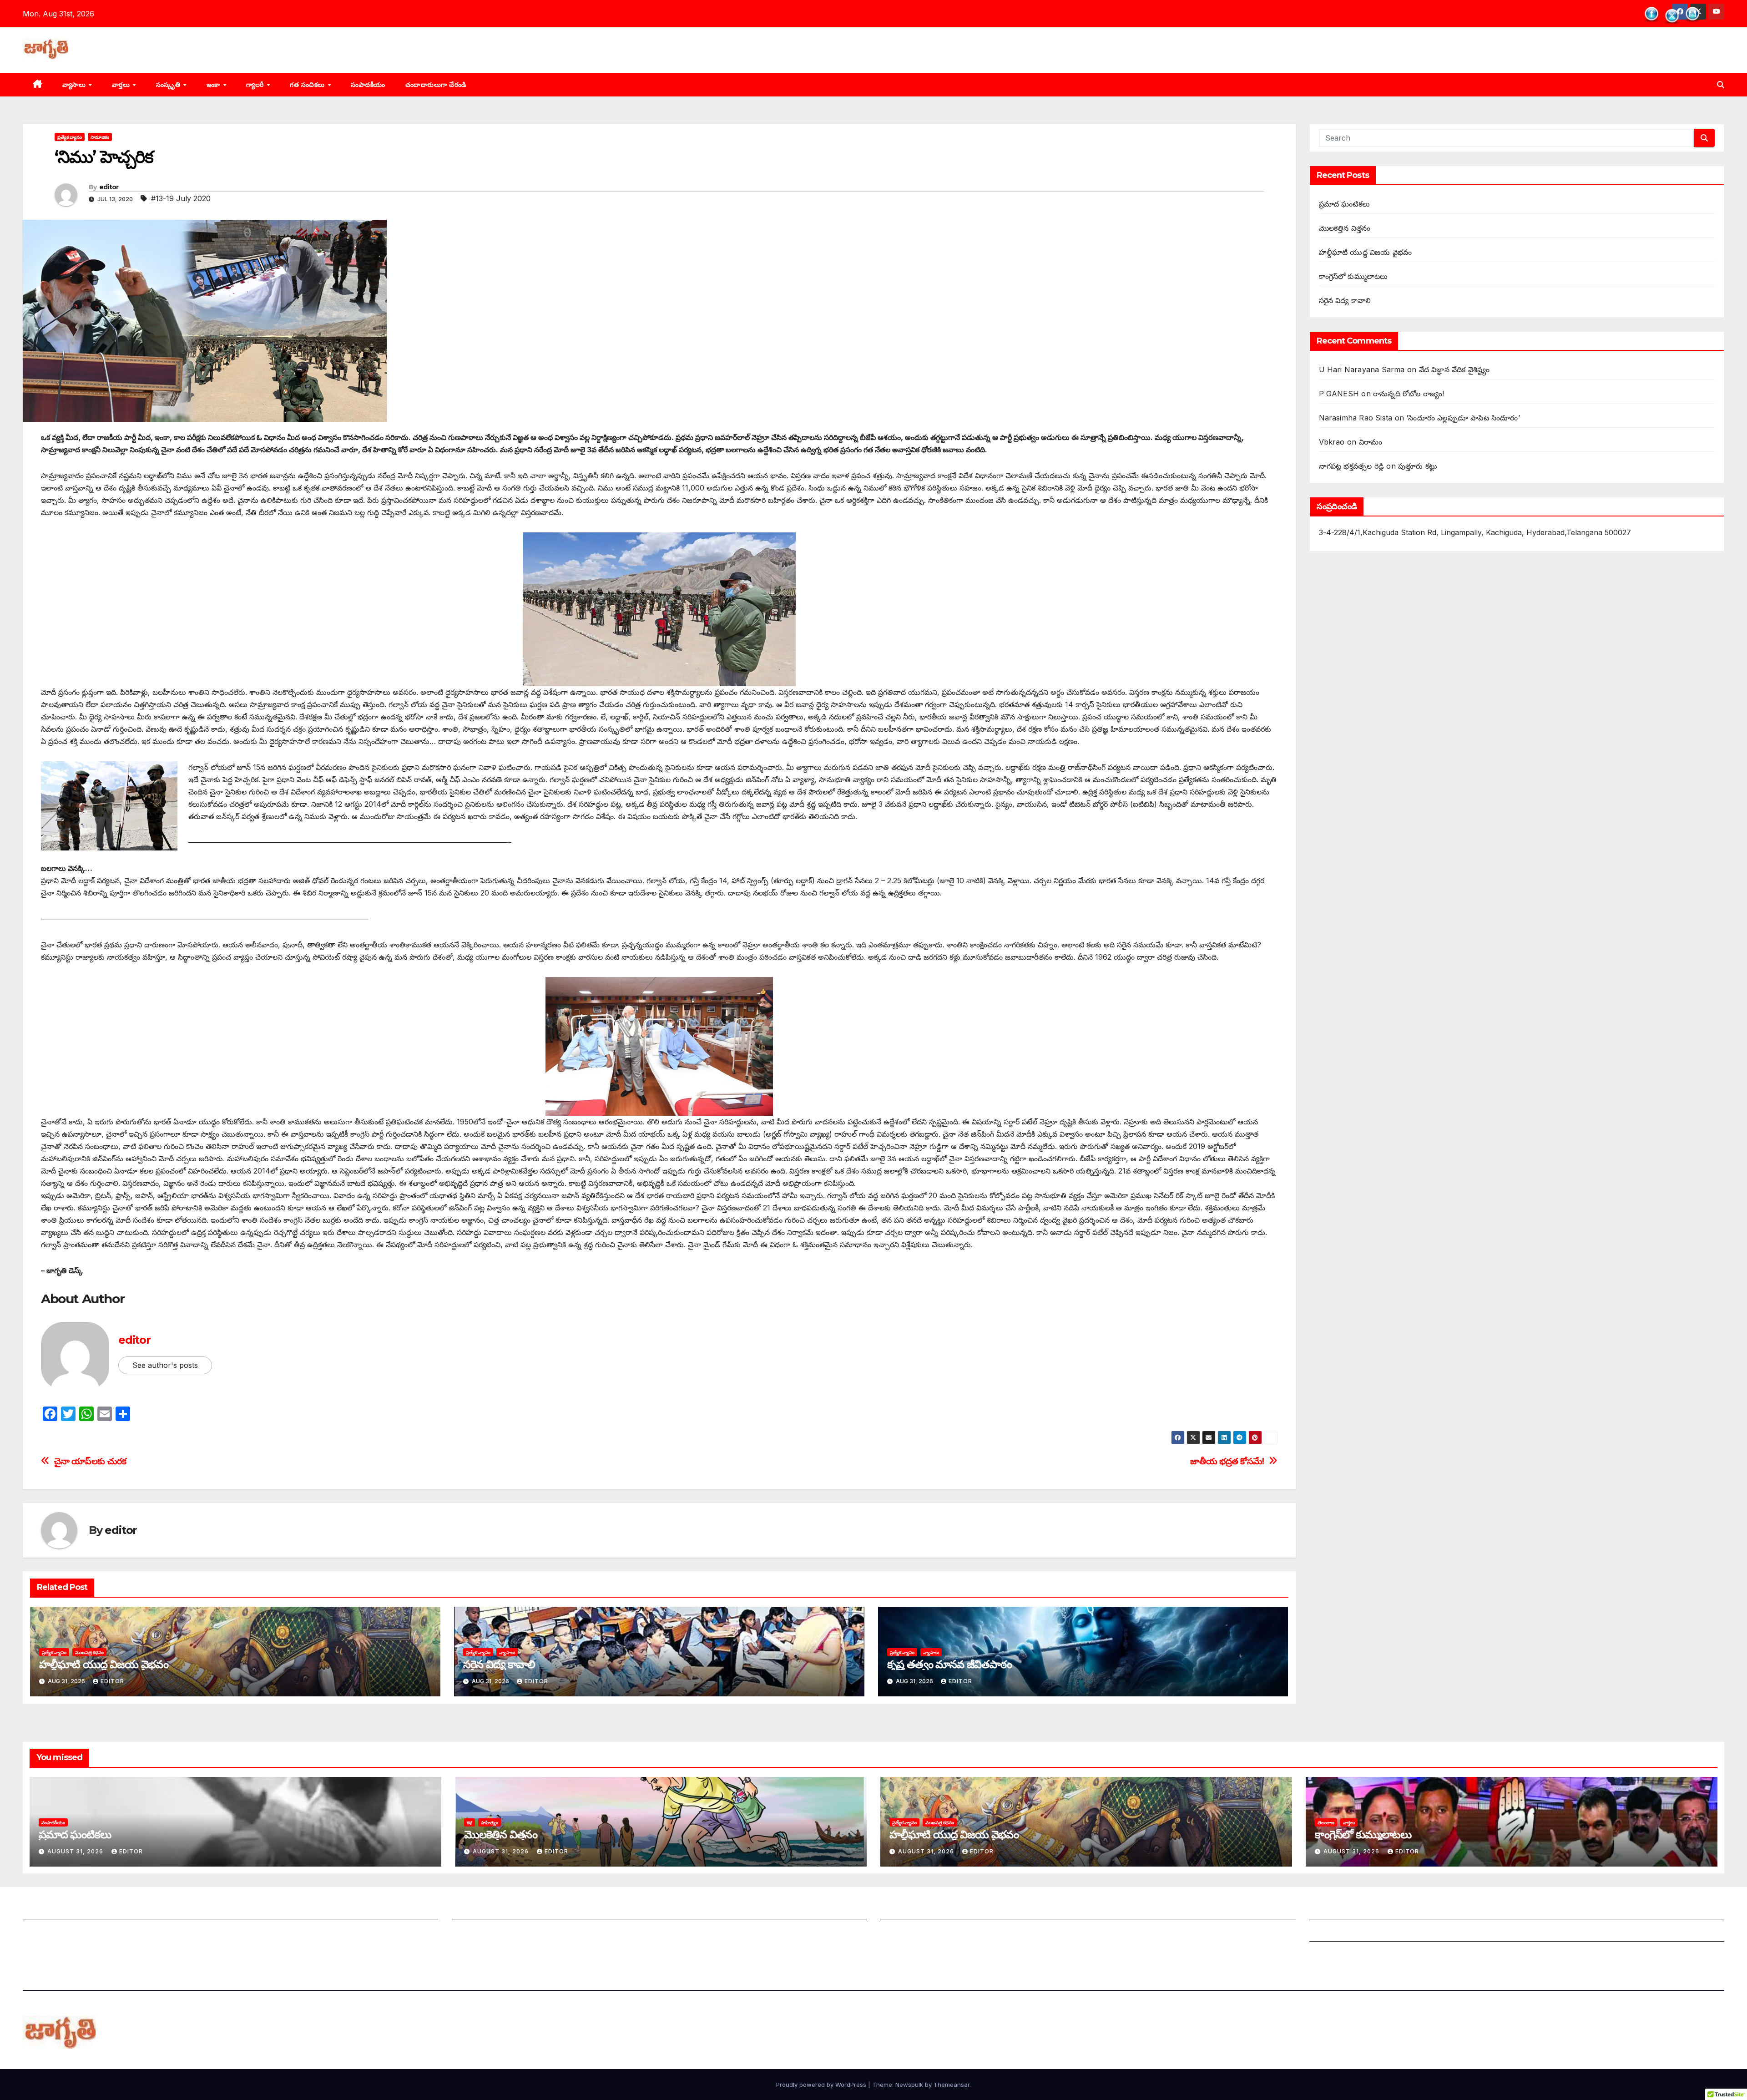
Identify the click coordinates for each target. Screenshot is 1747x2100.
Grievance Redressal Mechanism (1367, 1910)
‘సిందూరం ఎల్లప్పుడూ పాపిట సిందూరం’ (1463, 418)
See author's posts (165, 1365)
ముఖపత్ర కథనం (89, 1652)
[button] (1721, 85)
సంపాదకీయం (368, 85)
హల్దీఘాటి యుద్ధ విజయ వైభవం (104, 1664)
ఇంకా (215, 85)
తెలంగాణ (1326, 1822)
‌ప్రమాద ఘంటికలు (1345, 204)
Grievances (1329, 1933)
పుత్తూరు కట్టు (1418, 466)
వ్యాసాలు (75, 85)
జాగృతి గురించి (44, 1910)
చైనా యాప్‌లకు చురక (90, 1461)
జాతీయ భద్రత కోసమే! (1227, 1461)
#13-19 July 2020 (181, 198)
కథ (470, 1822)
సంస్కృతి (169, 85)
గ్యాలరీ (256, 85)
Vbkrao (1332, 442)
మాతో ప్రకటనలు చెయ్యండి (490, 1933)
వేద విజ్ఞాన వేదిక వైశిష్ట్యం (1454, 369)
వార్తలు (122, 85)
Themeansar (952, 2085)
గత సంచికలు (308, 85)
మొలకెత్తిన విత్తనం (1345, 228)
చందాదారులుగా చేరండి (436, 85)
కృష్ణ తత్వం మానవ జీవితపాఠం (949, 1664)
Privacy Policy (1335, 1955)
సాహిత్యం (490, 1822)
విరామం (1371, 442)
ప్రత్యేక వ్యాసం (70, 137)
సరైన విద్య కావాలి (499, 1664)
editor (109, 187)
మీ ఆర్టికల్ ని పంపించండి (487, 1910)
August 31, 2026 (76, 1851)
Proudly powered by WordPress (822, 2085)
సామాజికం (100, 137)
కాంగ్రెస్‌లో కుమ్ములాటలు (1353, 276)
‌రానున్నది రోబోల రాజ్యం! (1409, 394)
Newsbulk (909, 2085)
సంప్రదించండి (41, 1933)
